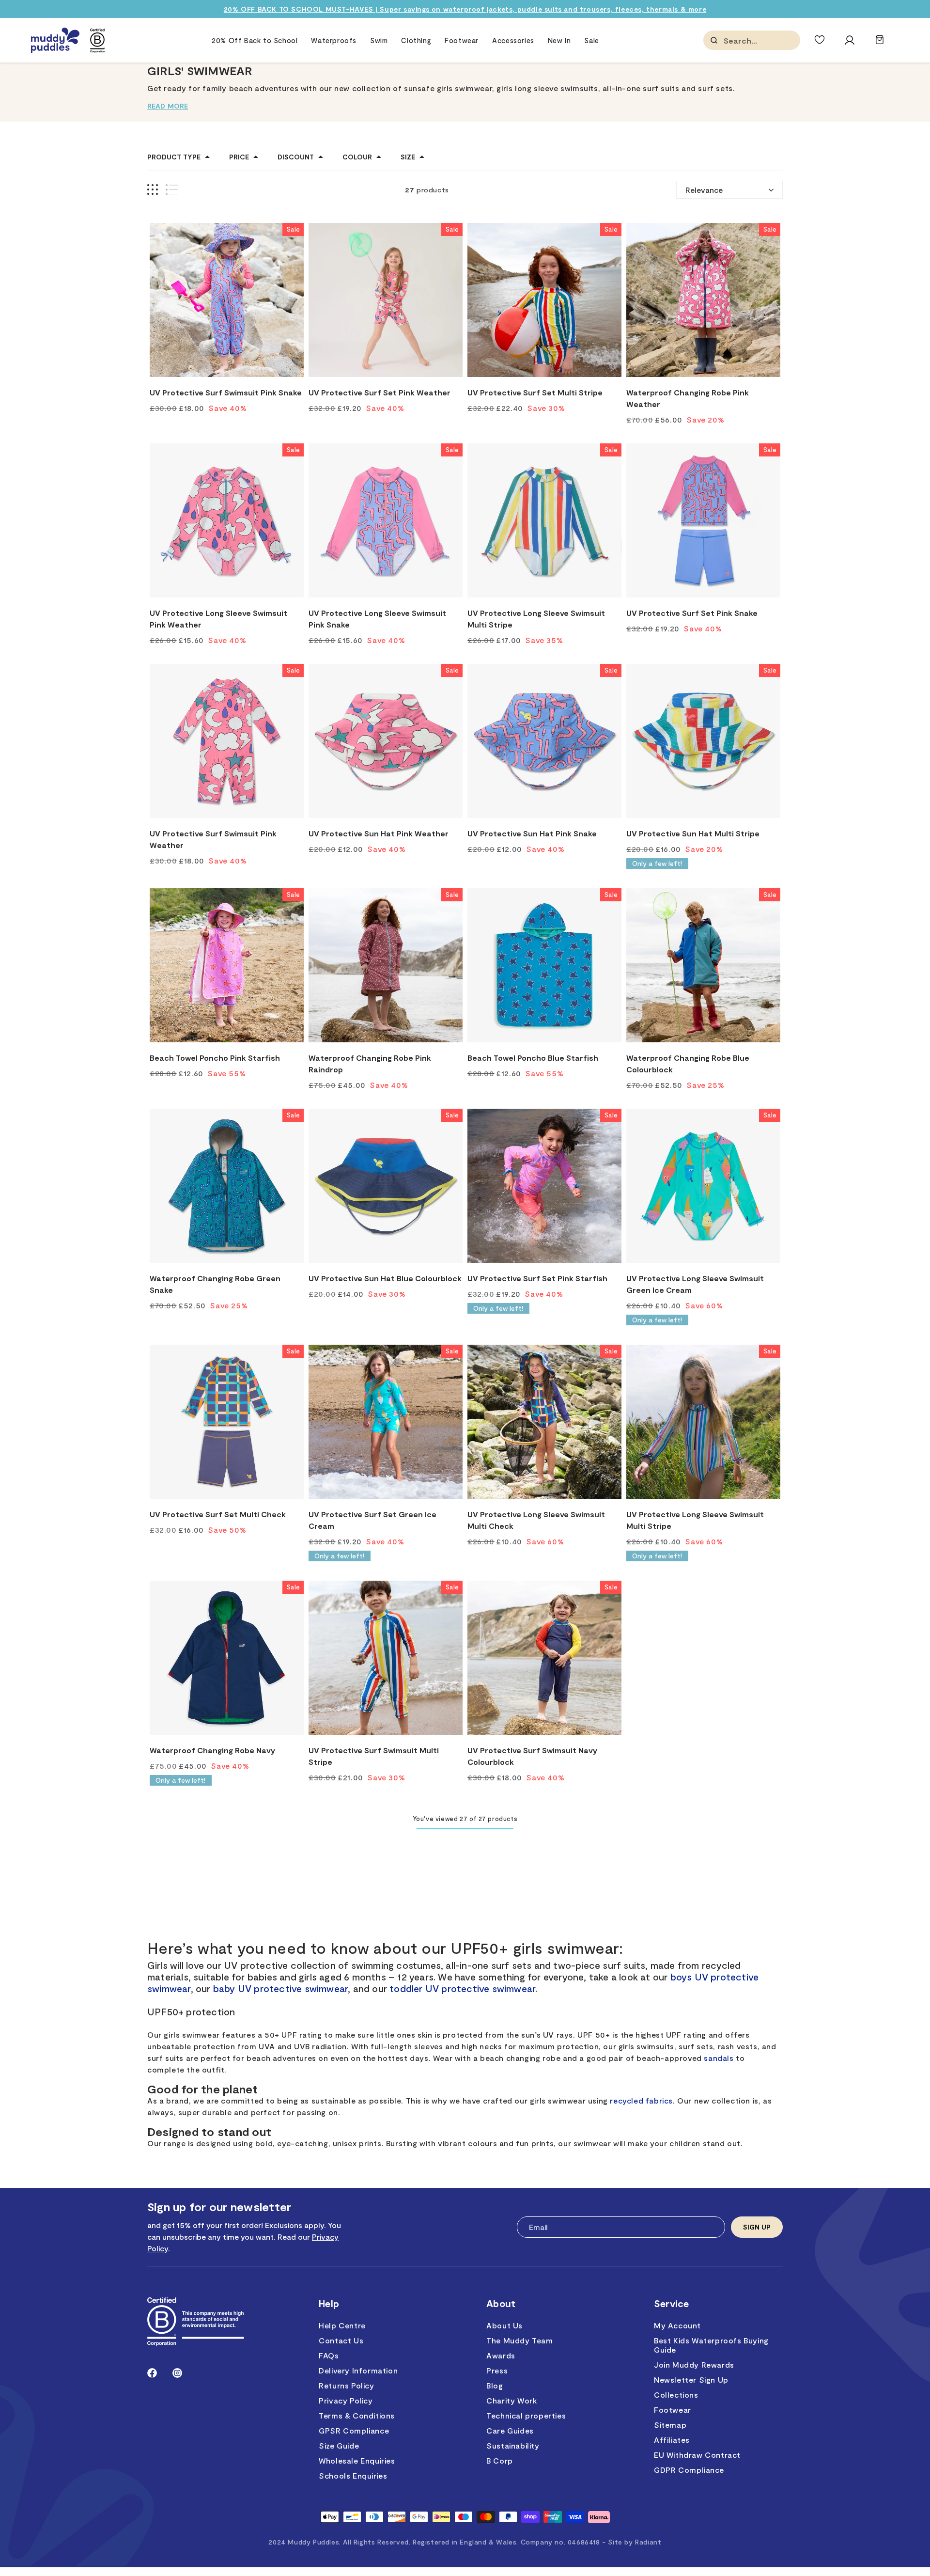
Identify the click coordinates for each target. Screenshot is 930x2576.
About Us (504, 2325)
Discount (296, 157)
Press (497, 2370)
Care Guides (510, 2430)
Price (239, 157)
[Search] (714, 40)
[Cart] (880, 44)
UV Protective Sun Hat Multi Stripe (693, 833)
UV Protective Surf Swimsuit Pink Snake (226, 392)
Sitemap (670, 2425)
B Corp (500, 2460)
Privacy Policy (346, 2400)
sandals (719, 2058)
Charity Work (511, 2400)
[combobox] (772, 40)
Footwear (673, 2410)
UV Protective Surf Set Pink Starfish (537, 1278)
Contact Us (341, 2340)
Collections (676, 2395)
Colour (357, 157)
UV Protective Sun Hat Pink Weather (379, 833)
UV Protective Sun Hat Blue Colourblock (385, 1278)
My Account (677, 2325)
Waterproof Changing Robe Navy (212, 1750)
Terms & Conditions (357, 2415)
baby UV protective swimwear (280, 1988)
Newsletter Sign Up (691, 2380)
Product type (174, 157)
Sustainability (513, 2445)
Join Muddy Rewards (694, 2364)
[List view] (172, 190)
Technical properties (526, 2415)
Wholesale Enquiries (357, 2460)
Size (408, 157)
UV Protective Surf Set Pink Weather (380, 392)
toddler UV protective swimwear (462, 1988)
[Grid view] (153, 190)
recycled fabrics (641, 2100)
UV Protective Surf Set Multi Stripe (535, 392)
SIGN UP (757, 2227)
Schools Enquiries (353, 2475)
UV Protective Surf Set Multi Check (218, 1514)
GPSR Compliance (354, 2430)
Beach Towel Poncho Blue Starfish (533, 1058)
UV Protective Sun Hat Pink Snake (532, 833)
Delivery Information (358, 2370)
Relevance (704, 190)
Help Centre (342, 2325)
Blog (495, 2385)
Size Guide (339, 2445)
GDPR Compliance (689, 2470)
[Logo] (55, 40)
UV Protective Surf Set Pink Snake (692, 613)
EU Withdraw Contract (697, 2455)
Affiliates (672, 2440)
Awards (501, 2355)
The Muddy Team (519, 2340)
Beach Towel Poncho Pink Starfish (215, 1058)
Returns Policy (346, 2385)
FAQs (329, 2355)
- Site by (632, 2542)
